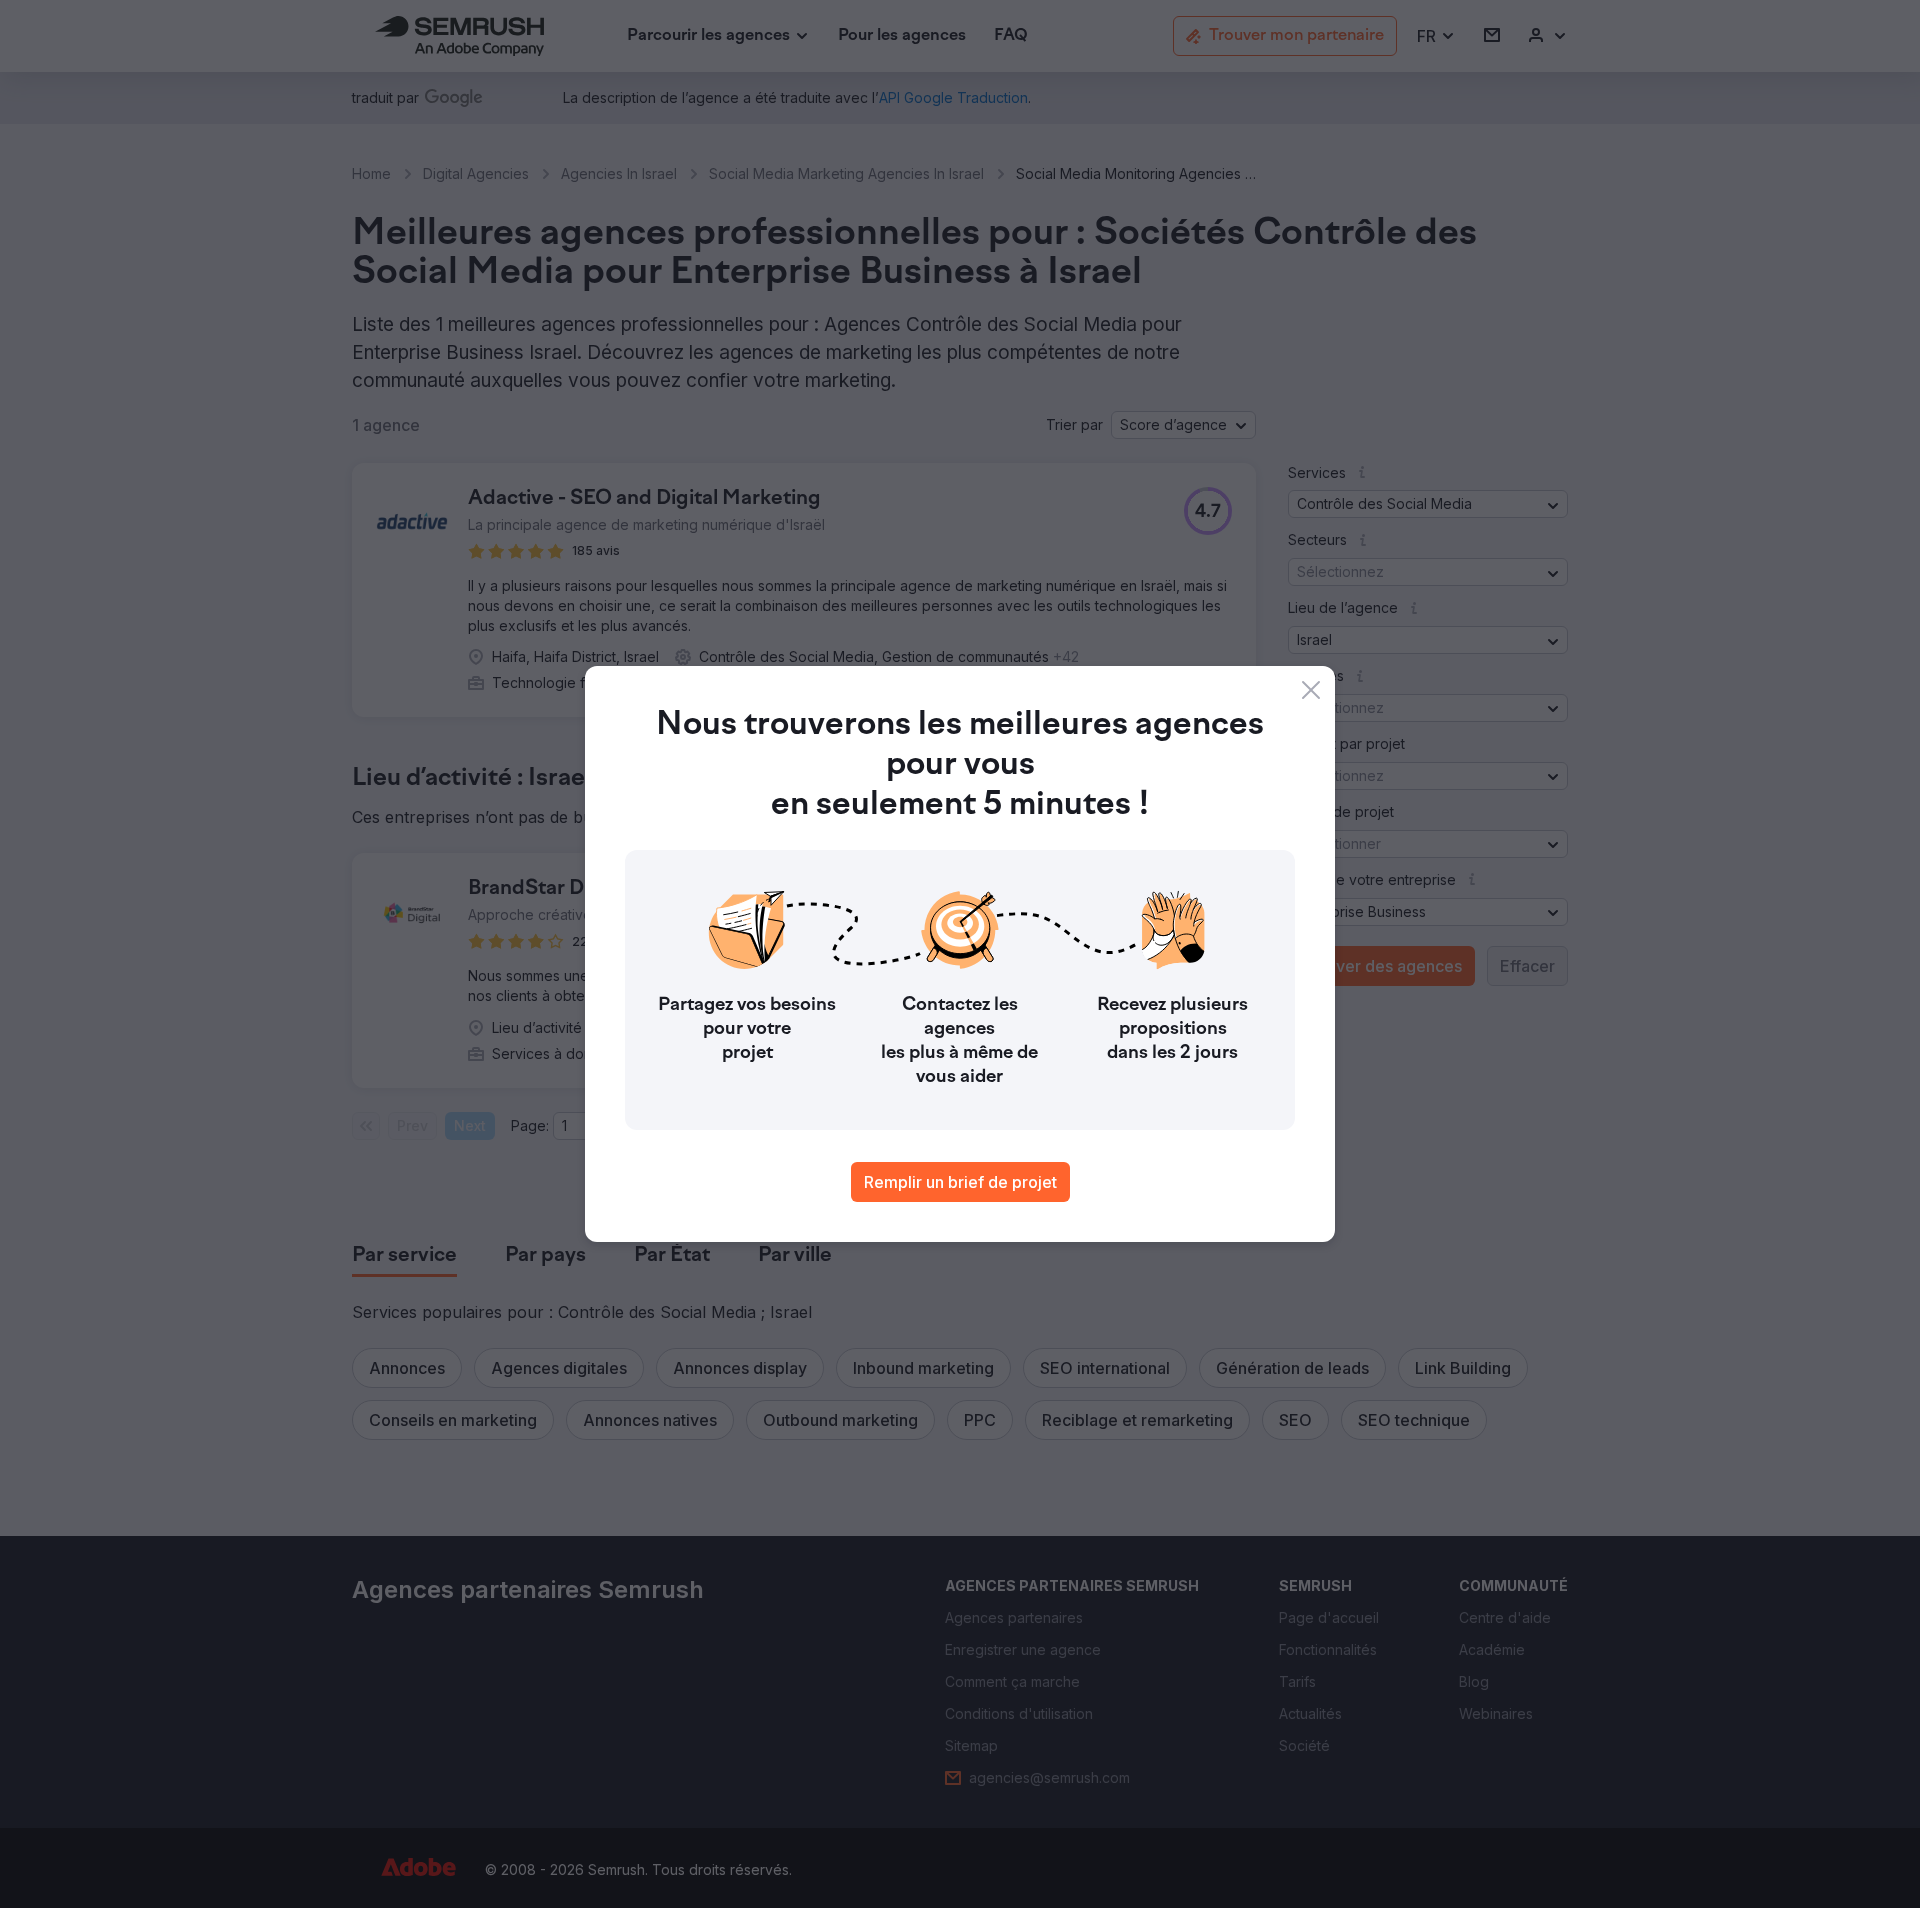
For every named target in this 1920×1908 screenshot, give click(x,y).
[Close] (1311, 690)
